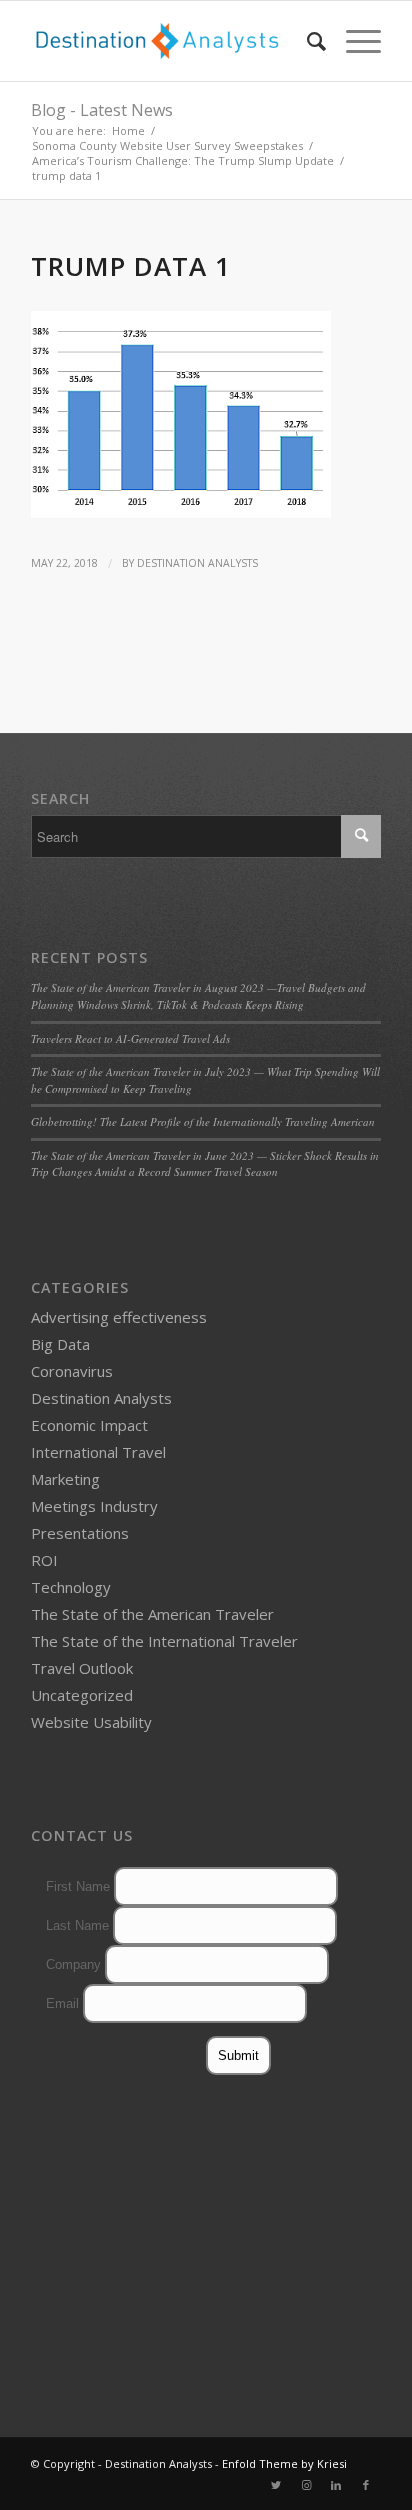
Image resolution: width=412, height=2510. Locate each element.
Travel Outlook (82, 1668)
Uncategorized (82, 1695)
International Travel (98, 1452)
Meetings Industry (94, 1506)
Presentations (80, 1533)
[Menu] (353, 41)
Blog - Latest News (102, 110)
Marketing (65, 1479)
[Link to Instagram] (306, 2485)
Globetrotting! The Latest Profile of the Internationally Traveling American (203, 1121)
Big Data (60, 1344)
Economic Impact (89, 1425)
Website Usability (91, 1722)
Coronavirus (72, 1371)
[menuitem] (306, 41)
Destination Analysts (197, 563)
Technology (71, 1587)
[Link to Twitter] (276, 2485)
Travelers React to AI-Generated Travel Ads (130, 1038)
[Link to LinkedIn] (336, 2485)
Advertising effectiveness (119, 1317)
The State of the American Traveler (152, 1614)
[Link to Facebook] (366, 2485)
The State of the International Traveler (164, 1641)
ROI (44, 1560)
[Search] (306, 41)
